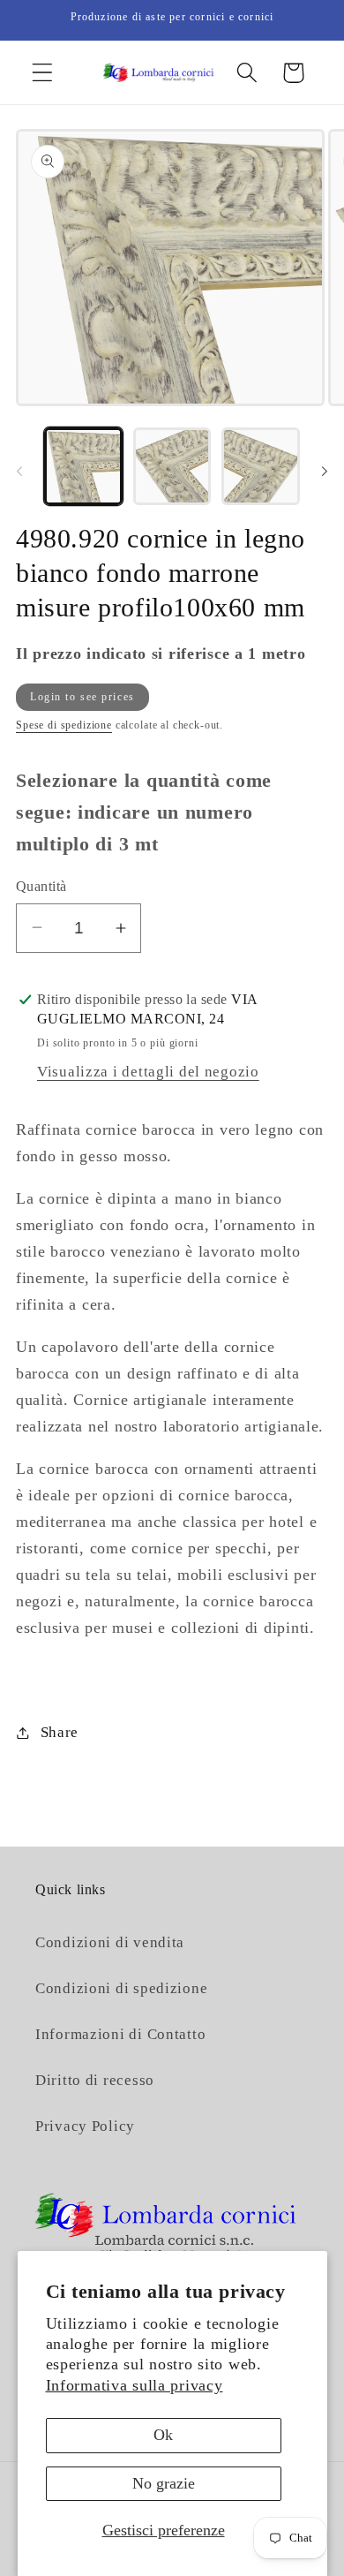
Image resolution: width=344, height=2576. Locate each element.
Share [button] (60, 1732)
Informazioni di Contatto (120, 2034)
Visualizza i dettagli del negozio (148, 1072)
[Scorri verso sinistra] (19, 472)
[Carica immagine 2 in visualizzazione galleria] (172, 467)
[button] (43, 73)
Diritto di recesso (95, 2080)
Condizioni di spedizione (121, 1988)
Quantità (41, 886)
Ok (163, 2435)
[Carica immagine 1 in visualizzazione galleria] (83, 467)
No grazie (164, 2483)
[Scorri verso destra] (325, 472)
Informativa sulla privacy (135, 2385)
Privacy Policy (85, 2126)
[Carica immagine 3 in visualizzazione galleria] (261, 467)
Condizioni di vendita (110, 1942)
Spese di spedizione (64, 725)
